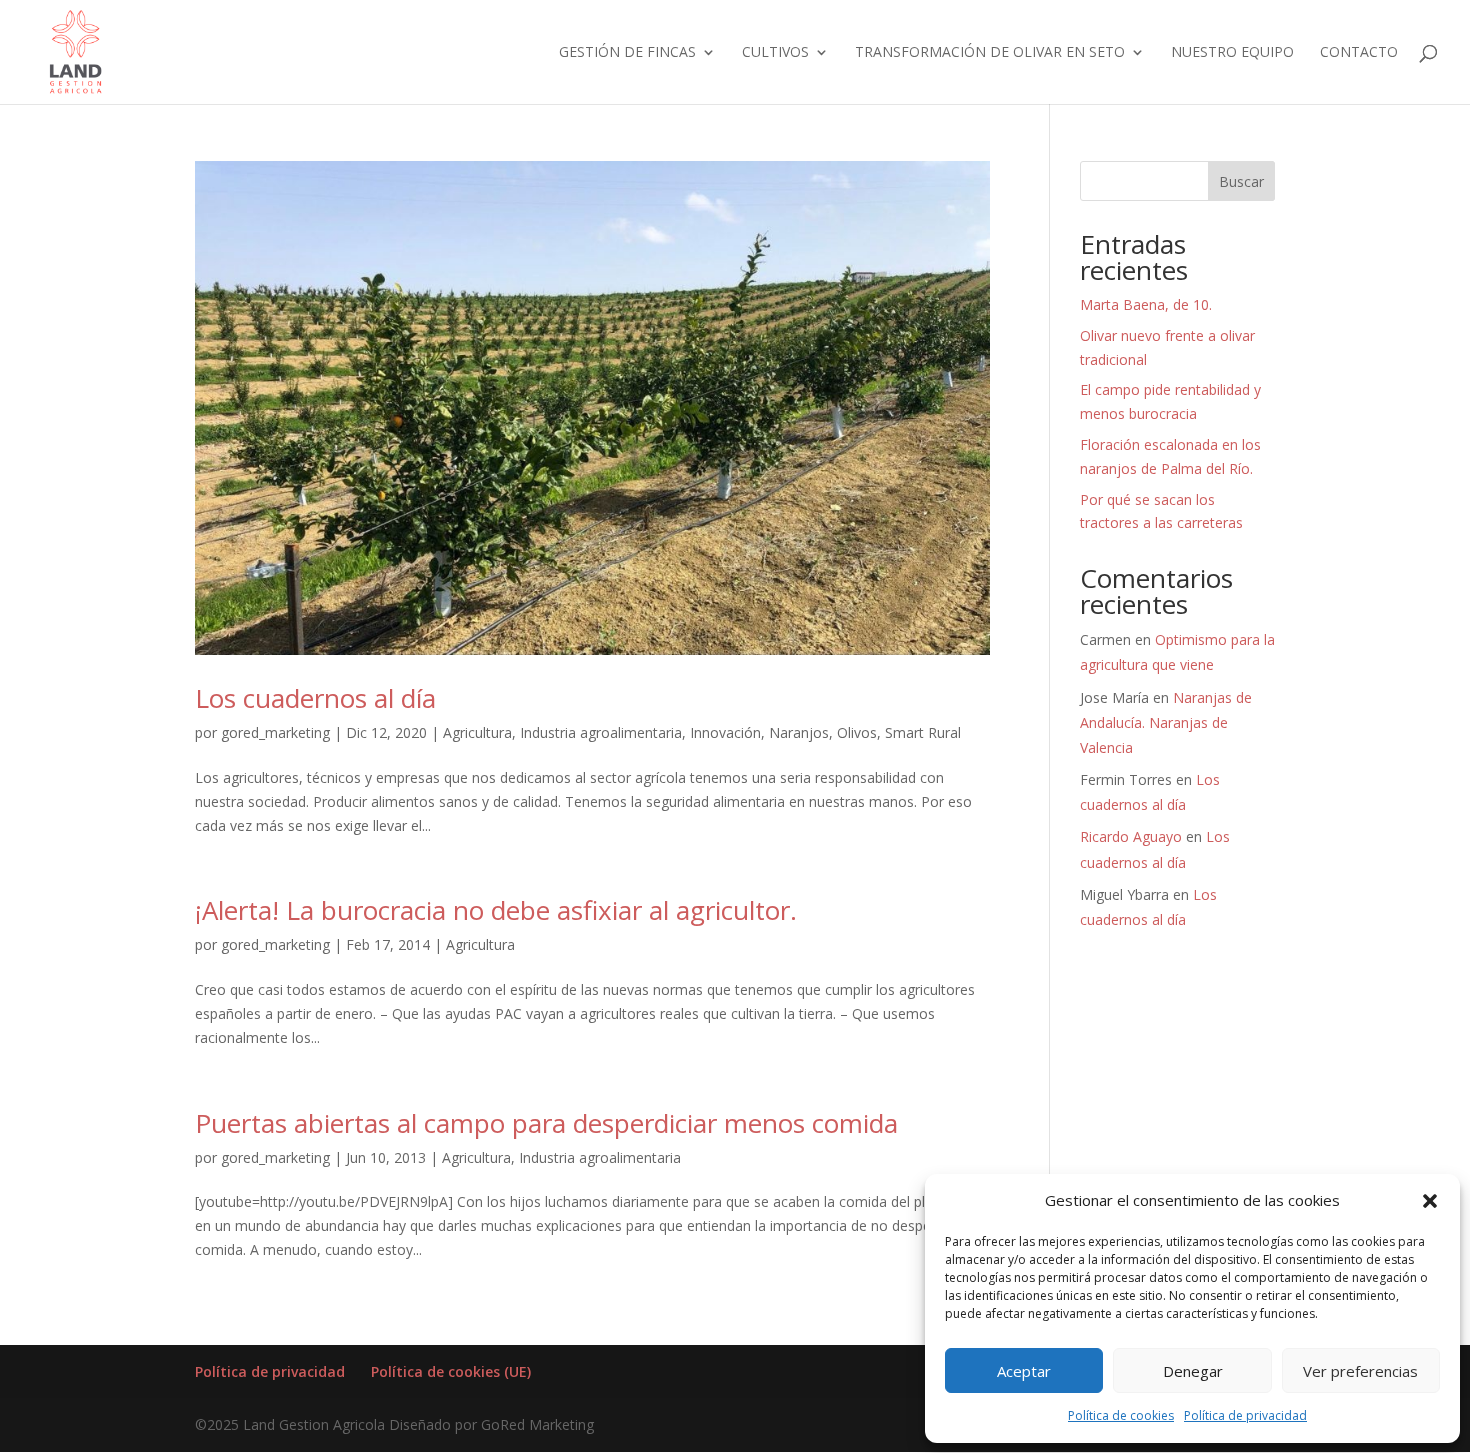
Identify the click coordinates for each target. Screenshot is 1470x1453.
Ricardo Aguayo (1131, 836)
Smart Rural (923, 732)
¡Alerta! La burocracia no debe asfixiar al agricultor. (496, 910)
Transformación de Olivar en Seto (990, 53)
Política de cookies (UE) (451, 1371)
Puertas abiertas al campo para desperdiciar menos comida (546, 1123)
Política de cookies (1121, 1415)
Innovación (725, 732)
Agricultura (477, 732)
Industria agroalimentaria (601, 732)
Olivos (857, 732)
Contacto (1359, 53)
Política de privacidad (1245, 1415)
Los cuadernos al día (315, 698)
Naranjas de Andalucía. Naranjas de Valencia (1166, 722)
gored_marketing (275, 732)
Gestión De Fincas (627, 53)
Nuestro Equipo (1232, 53)
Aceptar (1024, 1371)
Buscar (1241, 181)
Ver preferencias (1360, 1371)
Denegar (1193, 1371)
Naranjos (799, 732)
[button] (1430, 1201)
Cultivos (775, 53)
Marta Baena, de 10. (1146, 304)
